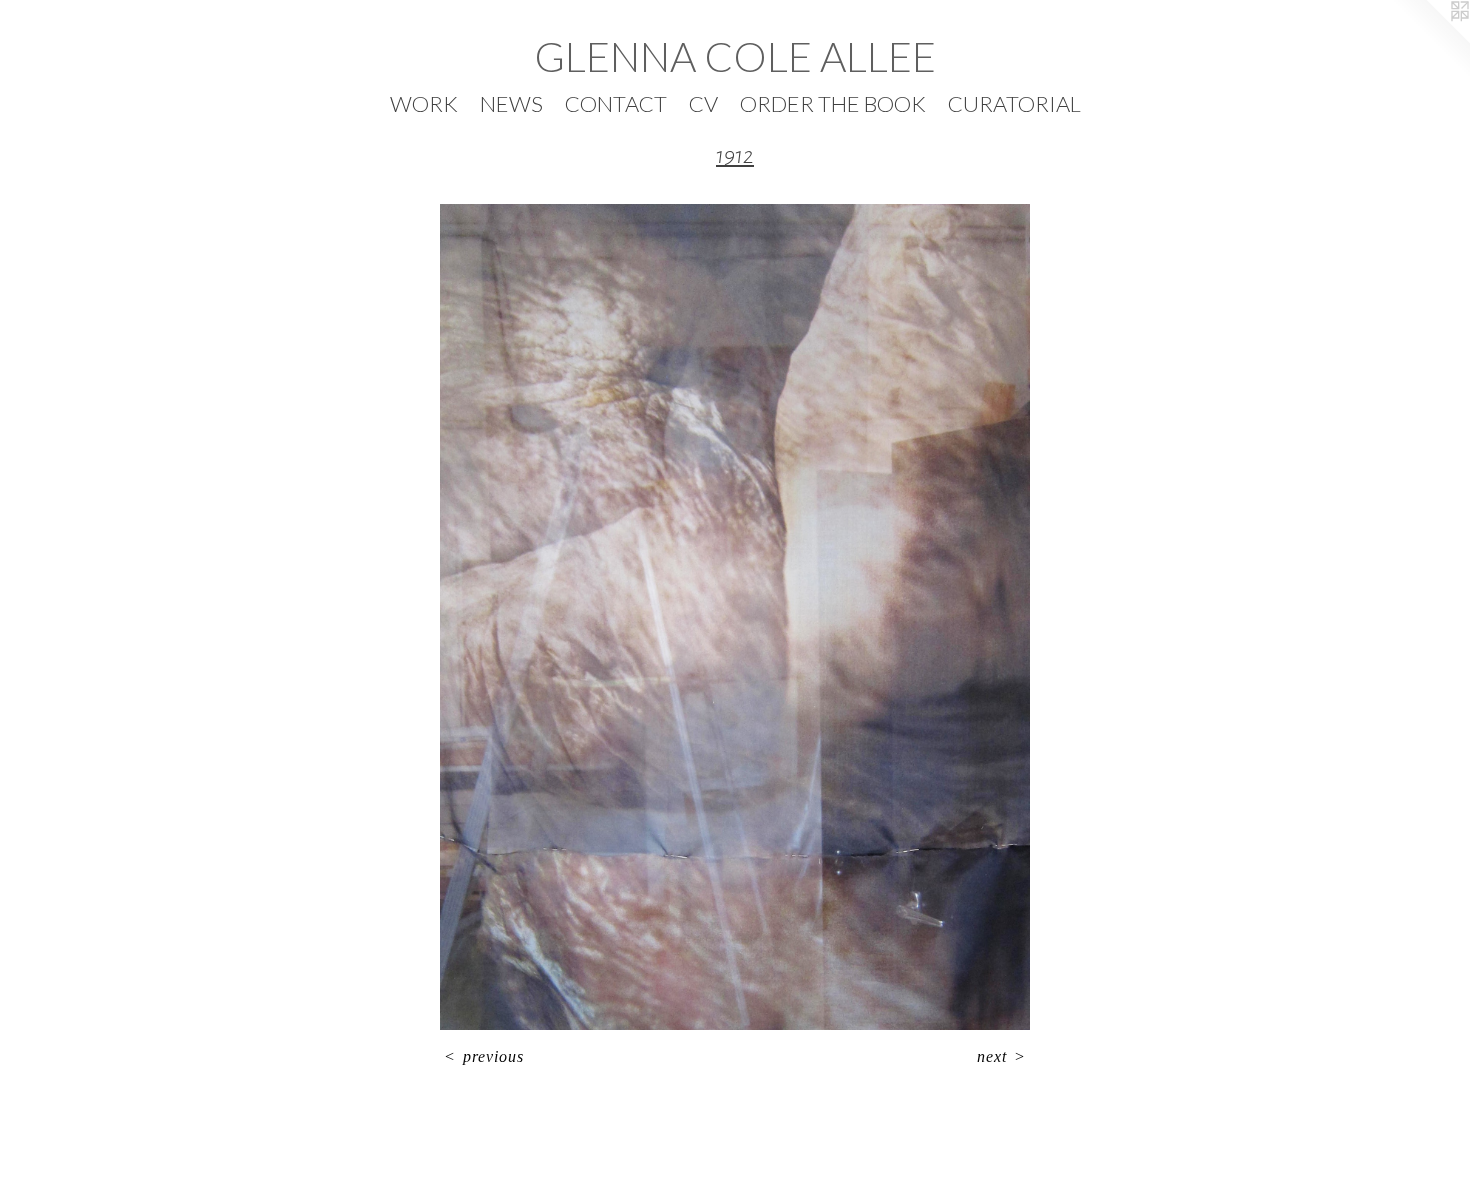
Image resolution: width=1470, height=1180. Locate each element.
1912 (735, 156)
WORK (424, 103)
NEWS (511, 103)
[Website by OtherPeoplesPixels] (1430, 40)
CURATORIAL (1014, 103)
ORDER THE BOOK (833, 103)
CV (703, 103)
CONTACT (616, 103)
